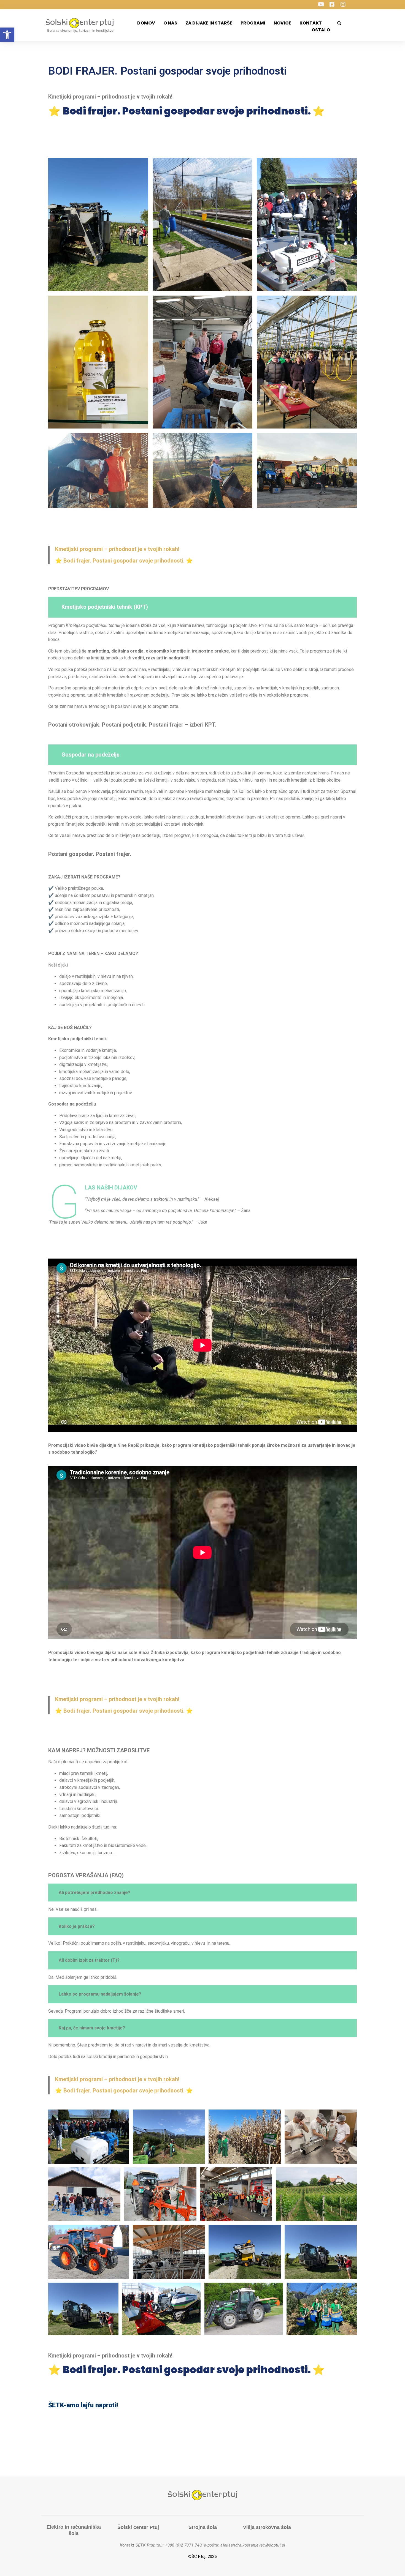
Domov (146, 23)
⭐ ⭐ (124, 561)
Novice (282, 23)
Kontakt (311, 23)
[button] (7, 35)
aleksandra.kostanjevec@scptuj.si (253, 2545)
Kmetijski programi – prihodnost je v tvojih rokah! (117, 549)
